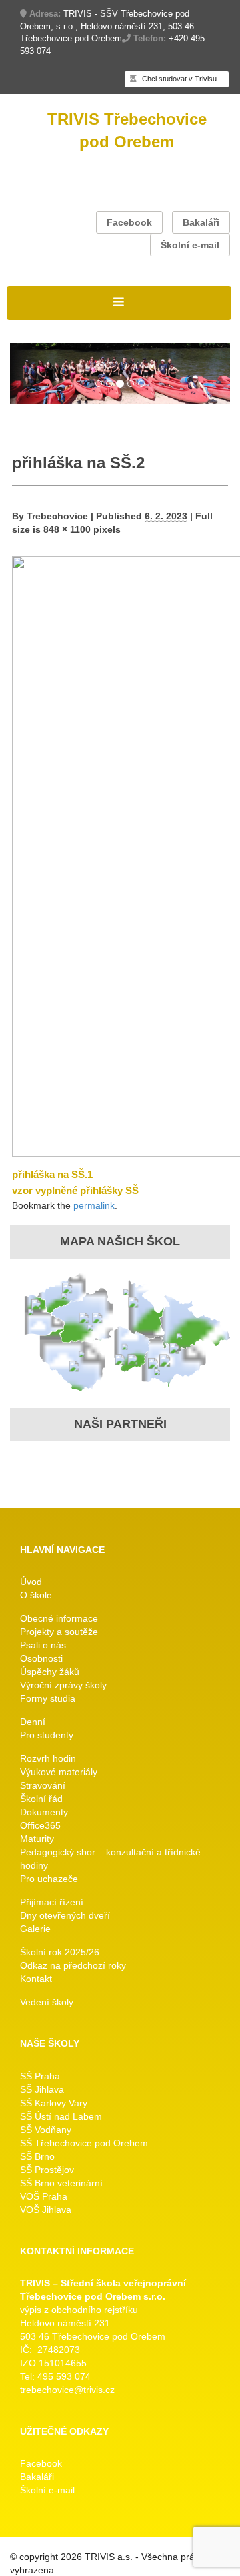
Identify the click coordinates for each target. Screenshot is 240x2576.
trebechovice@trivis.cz (67, 2390)
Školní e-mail (190, 245)
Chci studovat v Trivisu (178, 79)
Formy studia (48, 1698)
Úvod (31, 1582)
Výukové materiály (59, 1772)
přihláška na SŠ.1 (52, 1174)
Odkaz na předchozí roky (73, 1965)
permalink (94, 1205)
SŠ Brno (37, 2156)
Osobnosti (41, 1658)
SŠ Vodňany (46, 2130)
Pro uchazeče (49, 1879)
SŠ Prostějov (47, 2170)
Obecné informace (59, 1618)
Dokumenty (44, 1812)
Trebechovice (57, 516)
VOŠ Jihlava (46, 2210)
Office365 (40, 1825)
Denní (33, 1722)
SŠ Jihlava (42, 2089)
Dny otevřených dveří (65, 1915)
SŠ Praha (40, 2076)
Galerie (35, 1929)
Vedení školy (47, 2002)
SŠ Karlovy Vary (54, 2103)
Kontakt (36, 1979)
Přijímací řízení (52, 1902)
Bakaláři (201, 222)
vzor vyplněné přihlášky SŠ (75, 1190)
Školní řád (41, 1799)
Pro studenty (47, 1735)
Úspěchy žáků (50, 1672)
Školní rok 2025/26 (60, 1952)
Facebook (129, 222)
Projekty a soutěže (59, 1632)
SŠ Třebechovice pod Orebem (84, 2143)
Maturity (37, 1839)
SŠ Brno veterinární (61, 2183)
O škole (36, 1595)
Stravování (43, 1785)
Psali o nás (43, 1645)
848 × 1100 (67, 529)
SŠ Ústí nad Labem (61, 2116)
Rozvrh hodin (48, 1758)
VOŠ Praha (44, 2196)
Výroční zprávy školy (63, 1685)
